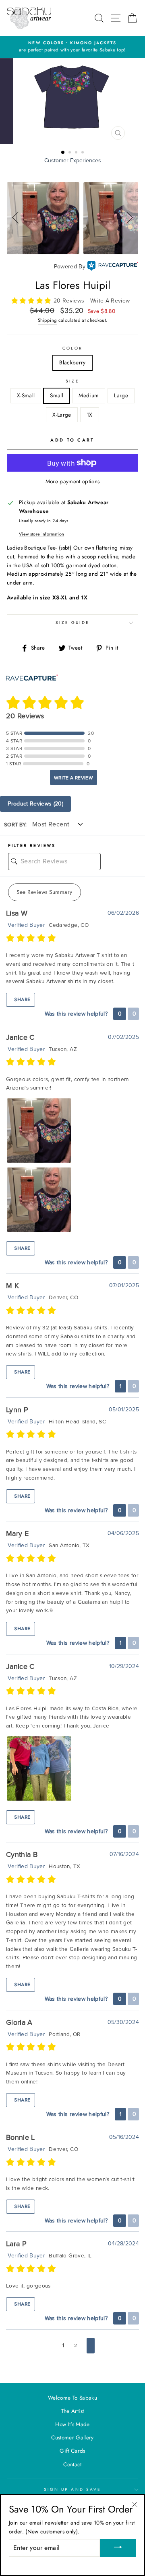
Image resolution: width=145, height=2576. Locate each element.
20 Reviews (70, 301)
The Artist (72, 2411)
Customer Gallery (72, 2437)
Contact (72, 2464)
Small (57, 395)
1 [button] (63, 153)
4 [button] (83, 153)
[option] (72, 47)
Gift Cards (72, 2451)
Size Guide (73, 623)
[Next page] (91, 2346)
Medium (89, 395)
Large (121, 395)
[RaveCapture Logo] (113, 267)
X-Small (26, 395)
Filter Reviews (32, 846)
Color (72, 348)
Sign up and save (72, 2489)
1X (90, 415)
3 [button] (77, 153)
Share (22, 1000)
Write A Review (110, 301)
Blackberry (72, 362)
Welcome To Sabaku (72, 2398)
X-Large (62, 415)
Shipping (48, 320)
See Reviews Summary (45, 892)
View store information (41, 534)
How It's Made (72, 2424)
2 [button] (70, 153)
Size (72, 381)
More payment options (73, 481)
